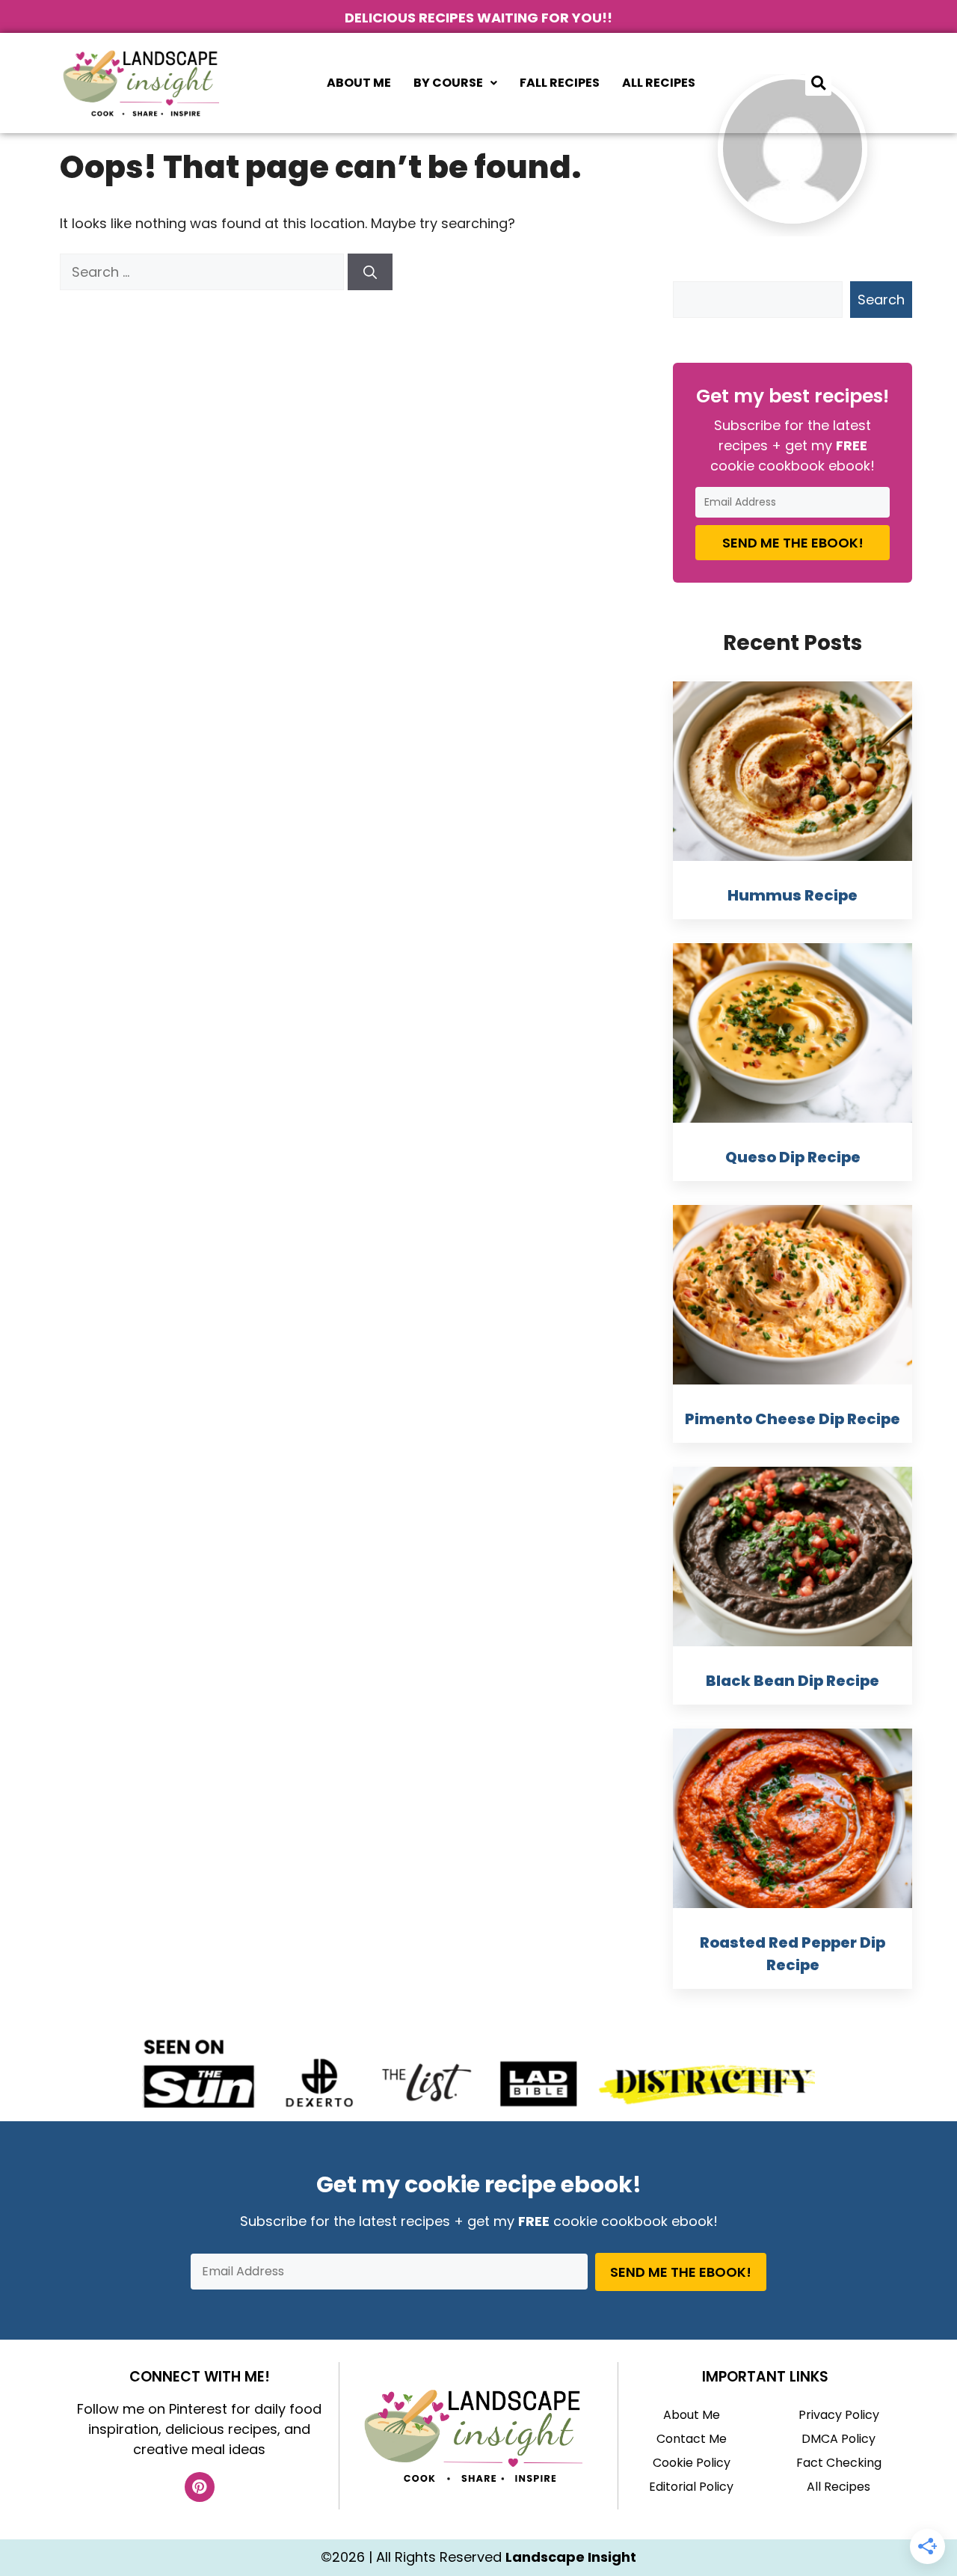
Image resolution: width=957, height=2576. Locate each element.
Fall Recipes (560, 83)
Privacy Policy (839, 2415)
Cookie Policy (692, 2463)
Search (881, 300)
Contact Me (692, 2439)
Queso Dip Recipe (793, 1157)
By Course (448, 83)
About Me (359, 83)
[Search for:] (204, 272)
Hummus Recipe (793, 895)
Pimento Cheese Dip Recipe (793, 1419)
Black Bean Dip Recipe (793, 1681)
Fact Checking (839, 2463)
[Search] (370, 272)
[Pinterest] (200, 2487)
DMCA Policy (838, 2439)
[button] (455, 83)
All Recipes (659, 83)
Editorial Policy (691, 2487)
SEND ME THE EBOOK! (793, 543)
